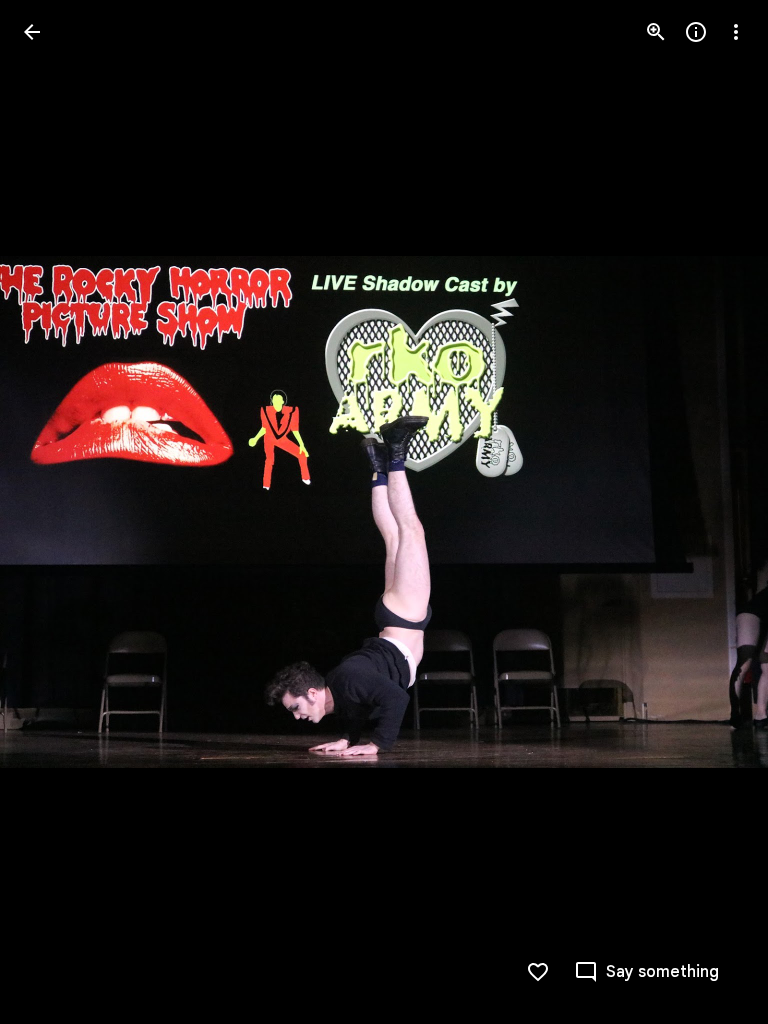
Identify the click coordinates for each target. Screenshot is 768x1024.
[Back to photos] (32, 32)
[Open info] (696, 32)
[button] (56, 512)
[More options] (736, 32)
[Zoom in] (656, 32)
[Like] (538, 972)
